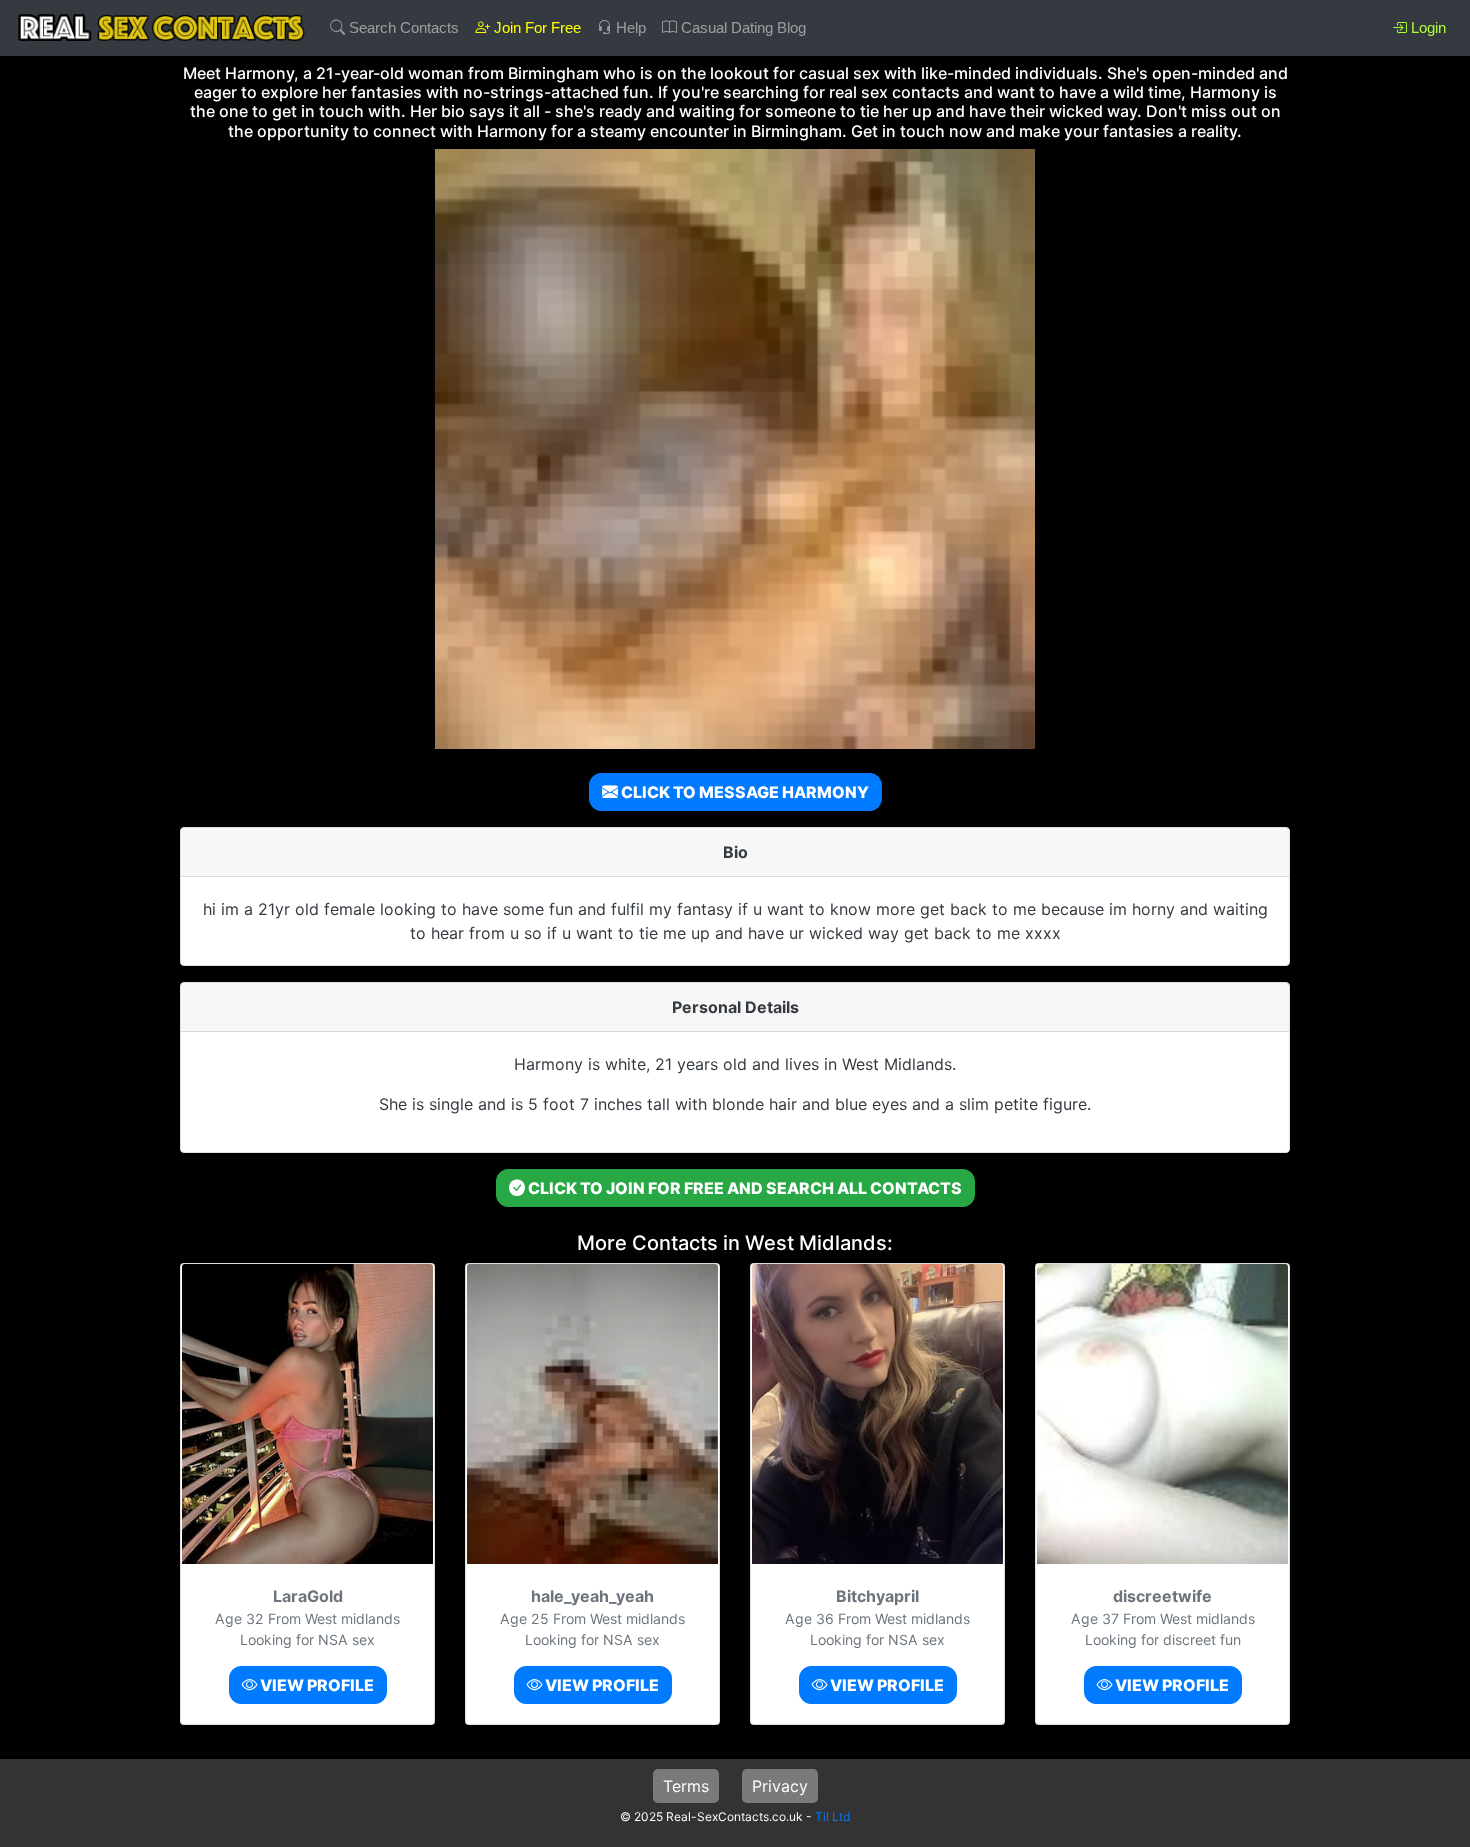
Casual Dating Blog (741, 27)
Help (629, 27)
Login (1426, 27)
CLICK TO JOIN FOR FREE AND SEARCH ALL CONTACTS (743, 1188)
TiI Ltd (832, 1816)
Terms (686, 1786)
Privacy (780, 1786)
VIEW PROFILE (315, 1685)
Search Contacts (402, 27)
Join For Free (535, 27)
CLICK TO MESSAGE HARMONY (743, 792)
